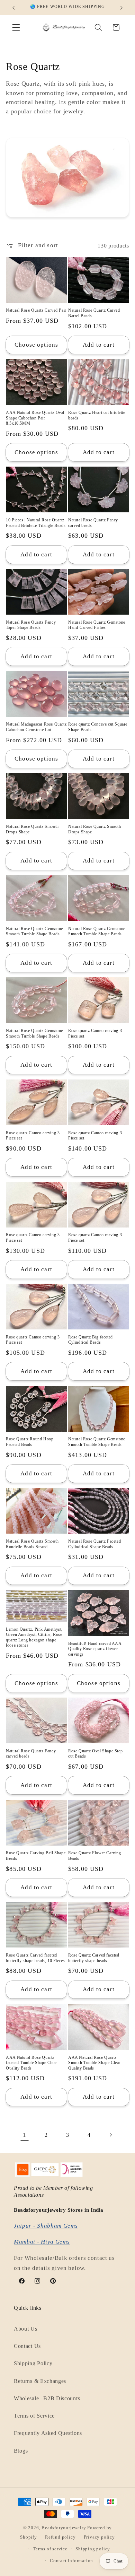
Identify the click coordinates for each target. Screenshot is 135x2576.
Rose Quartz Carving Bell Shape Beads (36, 1856)
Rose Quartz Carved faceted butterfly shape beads (94, 1958)
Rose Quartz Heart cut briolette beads (97, 415)
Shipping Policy (33, 2363)
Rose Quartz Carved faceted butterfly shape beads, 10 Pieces (35, 1958)
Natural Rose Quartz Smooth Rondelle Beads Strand (32, 1544)
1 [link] (25, 2135)
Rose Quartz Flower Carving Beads (95, 1856)
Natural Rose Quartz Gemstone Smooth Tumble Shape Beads (34, 931)
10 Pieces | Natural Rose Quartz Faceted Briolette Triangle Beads (36, 523)
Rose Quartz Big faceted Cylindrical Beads (91, 1340)
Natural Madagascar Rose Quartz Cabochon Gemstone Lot (36, 727)
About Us (26, 2329)
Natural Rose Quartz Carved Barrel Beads (94, 313)
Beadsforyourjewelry (64, 2528)
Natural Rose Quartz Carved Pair (36, 310)
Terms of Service (34, 2416)
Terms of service (50, 2549)
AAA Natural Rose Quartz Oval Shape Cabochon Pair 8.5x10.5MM (35, 418)
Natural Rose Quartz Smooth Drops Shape (32, 829)
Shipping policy (93, 2549)
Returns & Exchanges (40, 2381)
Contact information (71, 2561)
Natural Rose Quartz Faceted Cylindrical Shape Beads (94, 1544)
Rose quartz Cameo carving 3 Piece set (95, 1033)
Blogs (21, 2451)
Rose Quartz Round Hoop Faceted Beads (30, 1442)
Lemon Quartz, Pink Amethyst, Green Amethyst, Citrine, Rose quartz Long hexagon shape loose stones (34, 1637)
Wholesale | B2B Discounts (47, 2398)
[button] (16, 28)
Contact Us (27, 2346)
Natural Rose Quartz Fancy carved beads (93, 523)
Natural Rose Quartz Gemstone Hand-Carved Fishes (97, 625)
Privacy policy (99, 2537)
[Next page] (111, 2135)
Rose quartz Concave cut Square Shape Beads (98, 727)
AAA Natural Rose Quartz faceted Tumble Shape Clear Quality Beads (31, 2063)
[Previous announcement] (13, 8)
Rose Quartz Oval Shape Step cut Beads (95, 1754)
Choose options (36, 345)
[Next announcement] (121, 8)
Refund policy (60, 2537)
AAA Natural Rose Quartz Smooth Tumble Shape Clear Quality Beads (94, 2063)
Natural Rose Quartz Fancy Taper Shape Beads (31, 625)
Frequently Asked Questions (48, 2433)
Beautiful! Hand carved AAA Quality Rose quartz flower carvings (95, 1649)
